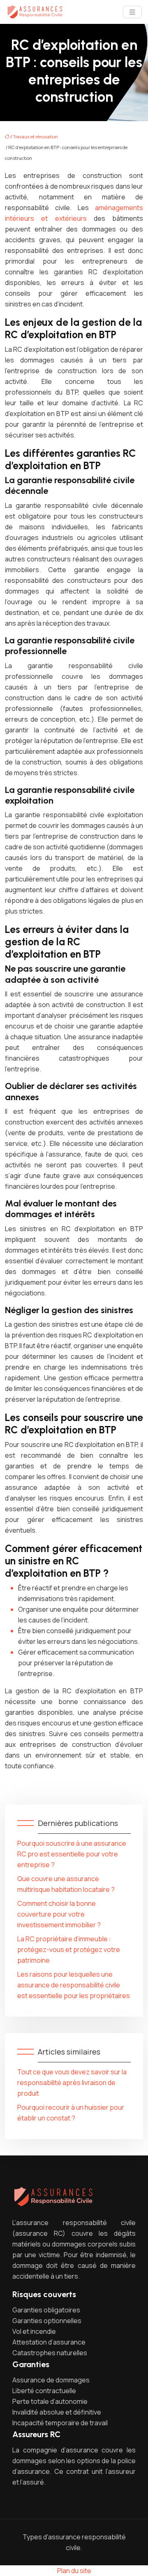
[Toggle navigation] (132, 12)
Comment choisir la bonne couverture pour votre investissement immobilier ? (59, 1914)
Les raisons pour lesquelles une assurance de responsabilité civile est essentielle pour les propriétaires (74, 1985)
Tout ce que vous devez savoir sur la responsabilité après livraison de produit (72, 2083)
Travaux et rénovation (35, 137)
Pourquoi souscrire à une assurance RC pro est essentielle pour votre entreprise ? (72, 1854)
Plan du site (74, 2571)
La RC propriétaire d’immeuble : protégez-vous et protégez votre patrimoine (69, 1950)
